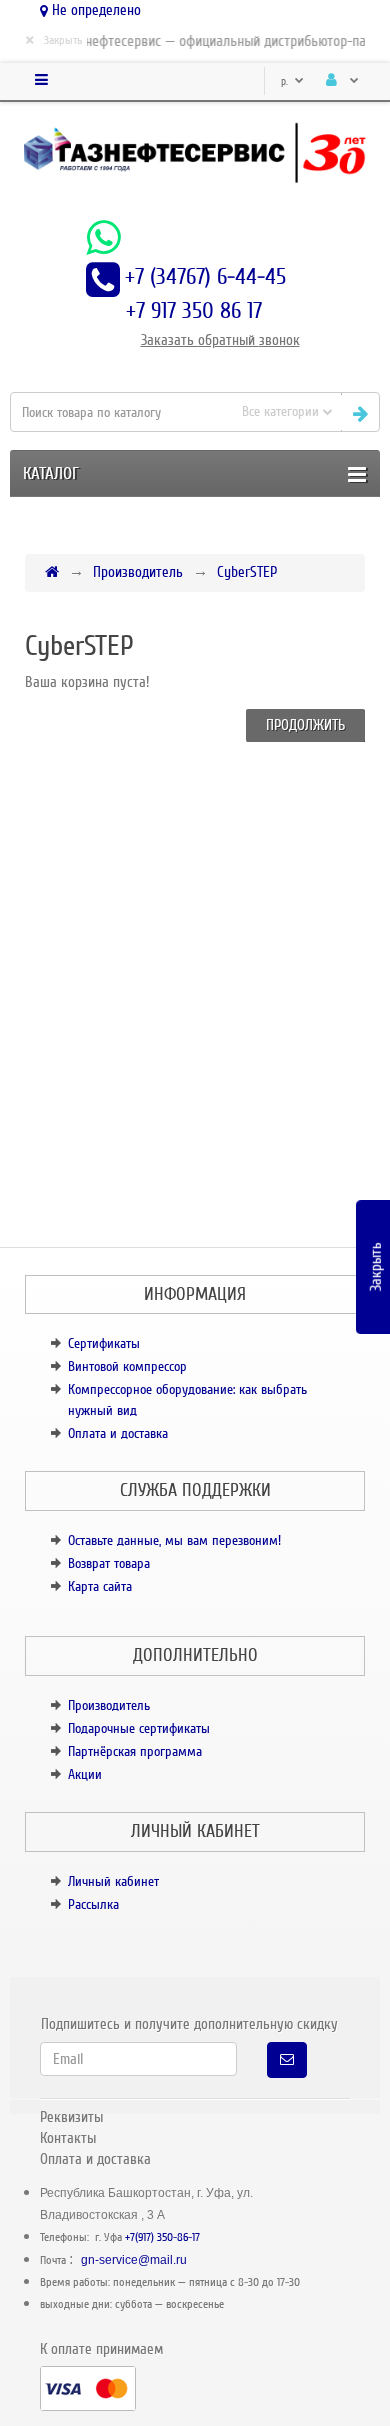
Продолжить (305, 725)
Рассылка (93, 1904)
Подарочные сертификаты (139, 1728)
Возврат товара (109, 1563)
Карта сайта (100, 1586)
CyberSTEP (247, 572)
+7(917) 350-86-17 (162, 2237)
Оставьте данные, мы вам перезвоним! (174, 1540)
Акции (85, 1774)
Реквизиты (71, 2117)
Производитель (138, 572)
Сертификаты (104, 1343)
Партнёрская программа (135, 1751)
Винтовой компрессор (127, 1366)
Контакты (68, 2138)
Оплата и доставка (118, 1433)
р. (286, 81)
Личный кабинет (113, 1881)
